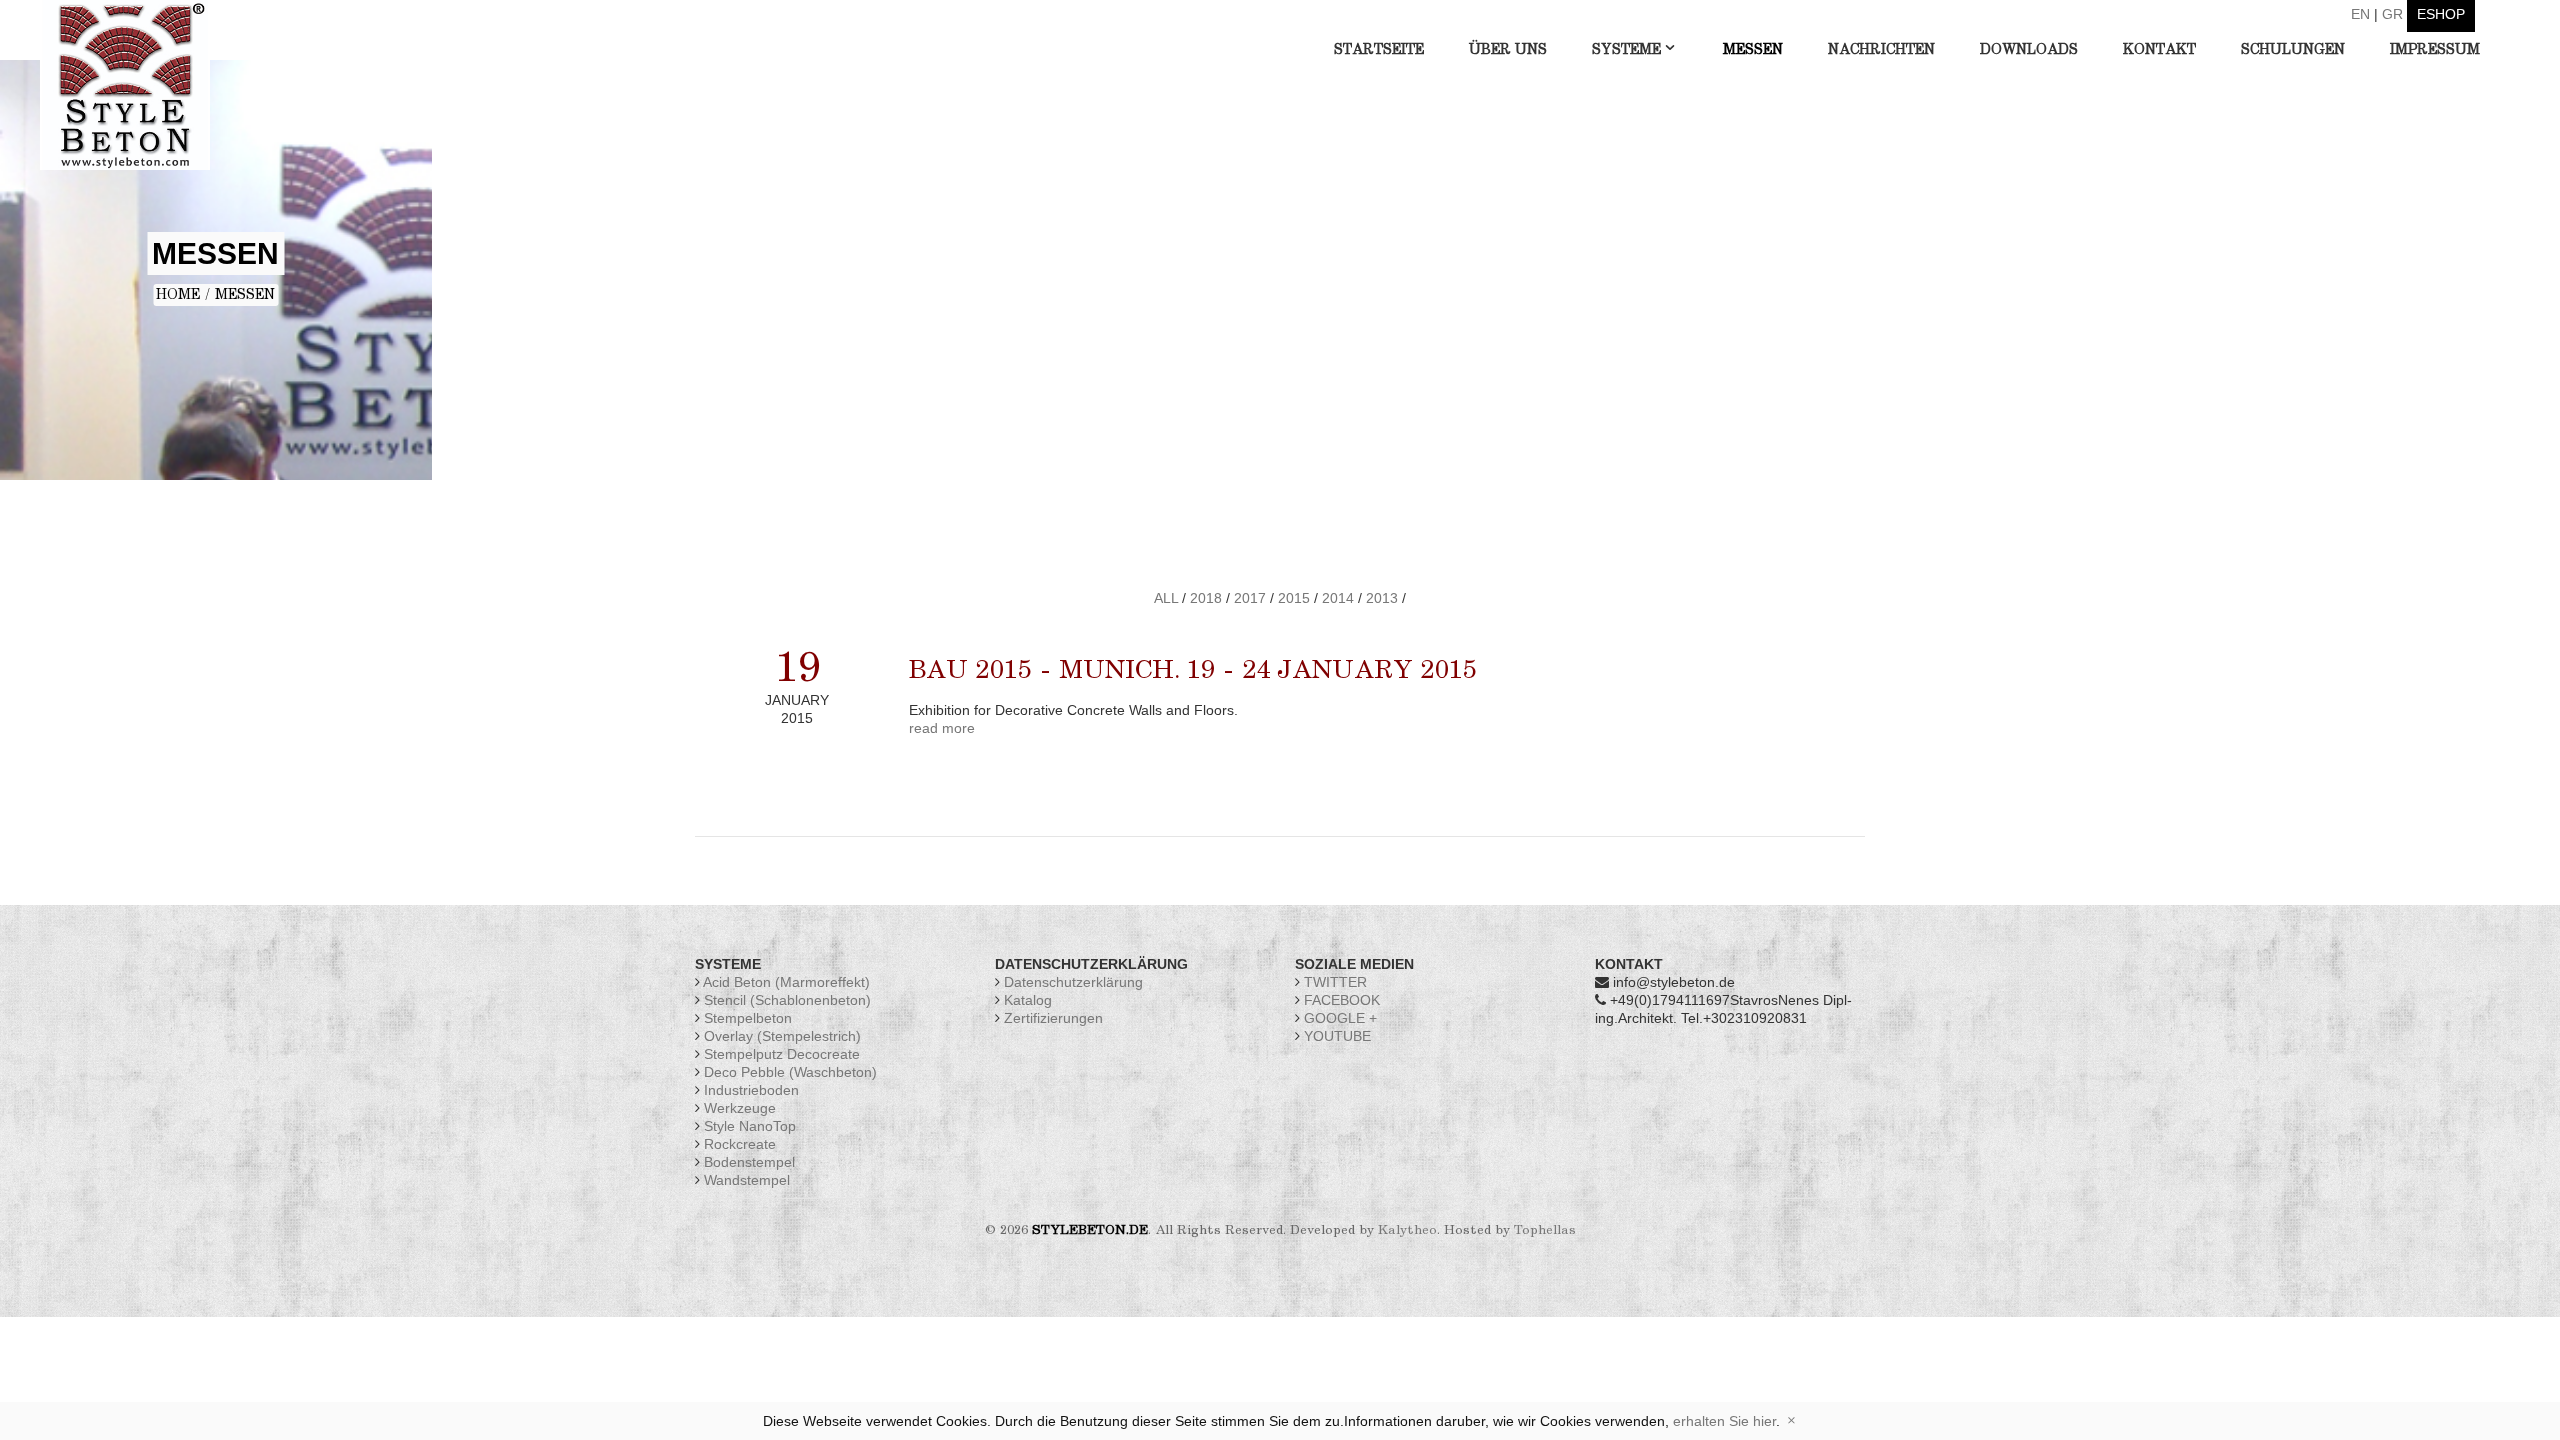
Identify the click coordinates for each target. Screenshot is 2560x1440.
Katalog (1028, 1000)
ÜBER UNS (1508, 50)
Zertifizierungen (1053, 1018)
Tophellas (1545, 1230)
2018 (1206, 598)
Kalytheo (1407, 1230)
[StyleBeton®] (125, 84)
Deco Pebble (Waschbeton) (790, 1072)
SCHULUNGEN (2293, 50)
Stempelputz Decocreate (782, 1054)
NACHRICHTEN (1881, 50)
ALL (1166, 598)
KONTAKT (2159, 50)
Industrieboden (751, 1090)
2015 (1294, 598)
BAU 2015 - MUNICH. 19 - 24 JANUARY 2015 (1192, 671)
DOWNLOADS (2029, 50)
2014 (1338, 598)
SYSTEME (1626, 50)
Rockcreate (740, 1144)
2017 (1250, 598)
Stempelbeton (748, 1018)
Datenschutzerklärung (1073, 982)
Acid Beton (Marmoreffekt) (786, 982)
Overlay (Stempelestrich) (782, 1036)
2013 (1382, 598)
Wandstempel (747, 1180)
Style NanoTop (750, 1126)
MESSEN (1753, 50)
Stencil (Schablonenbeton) (787, 1000)
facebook (1340, 1000)
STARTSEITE (1379, 50)
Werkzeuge (740, 1108)
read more (942, 728)
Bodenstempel (749, 1162)
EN (2360, 14)
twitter (1333, 982)
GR (2392, 14)
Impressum (2435, 50)
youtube (1335, 1036)
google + (1338, 1018)
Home (178, 295)
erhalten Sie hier (1724, 1421)
